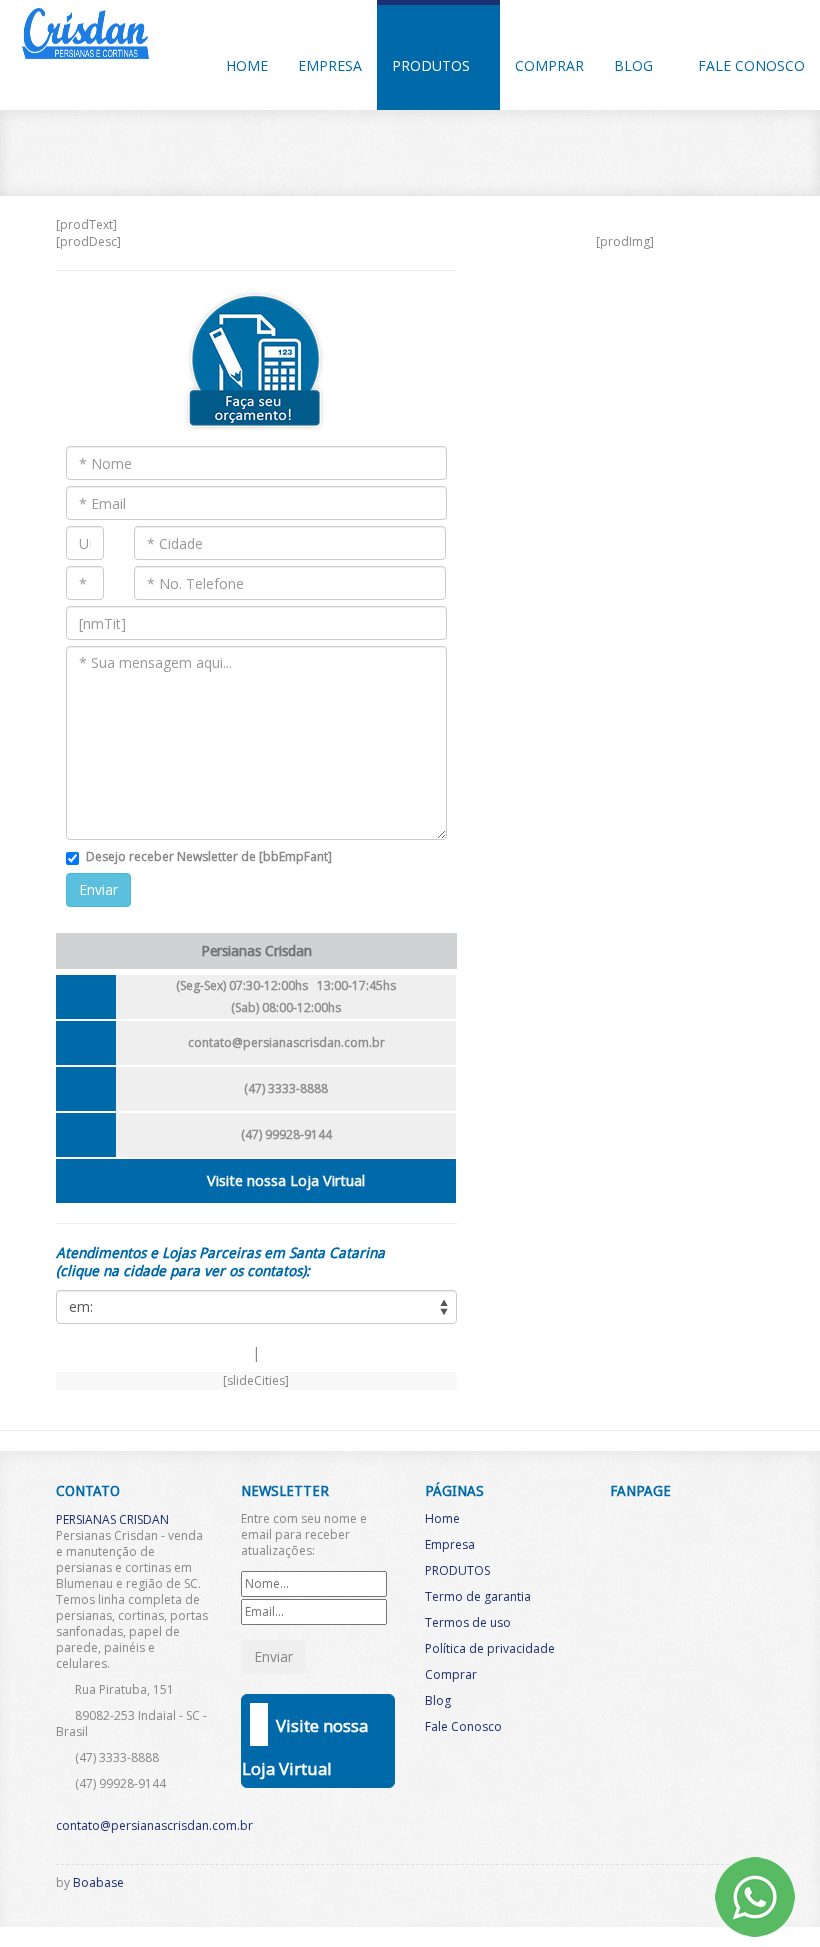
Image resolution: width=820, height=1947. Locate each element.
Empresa (450, 1544)
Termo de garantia (478, 1596)
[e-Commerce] (709, 1888)
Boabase (98, 1882)
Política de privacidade (490, 1648)
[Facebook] (643, 1888)
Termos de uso (468, 1622)
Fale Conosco (751, 65)
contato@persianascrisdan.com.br (286, 1042)
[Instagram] (676, 1888)
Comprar (549, 65)
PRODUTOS (433, 65)
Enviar (98, 889)
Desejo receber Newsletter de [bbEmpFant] (209, 856)
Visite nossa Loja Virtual (286, 1180)
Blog (635, 65)
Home (442, 1518)
